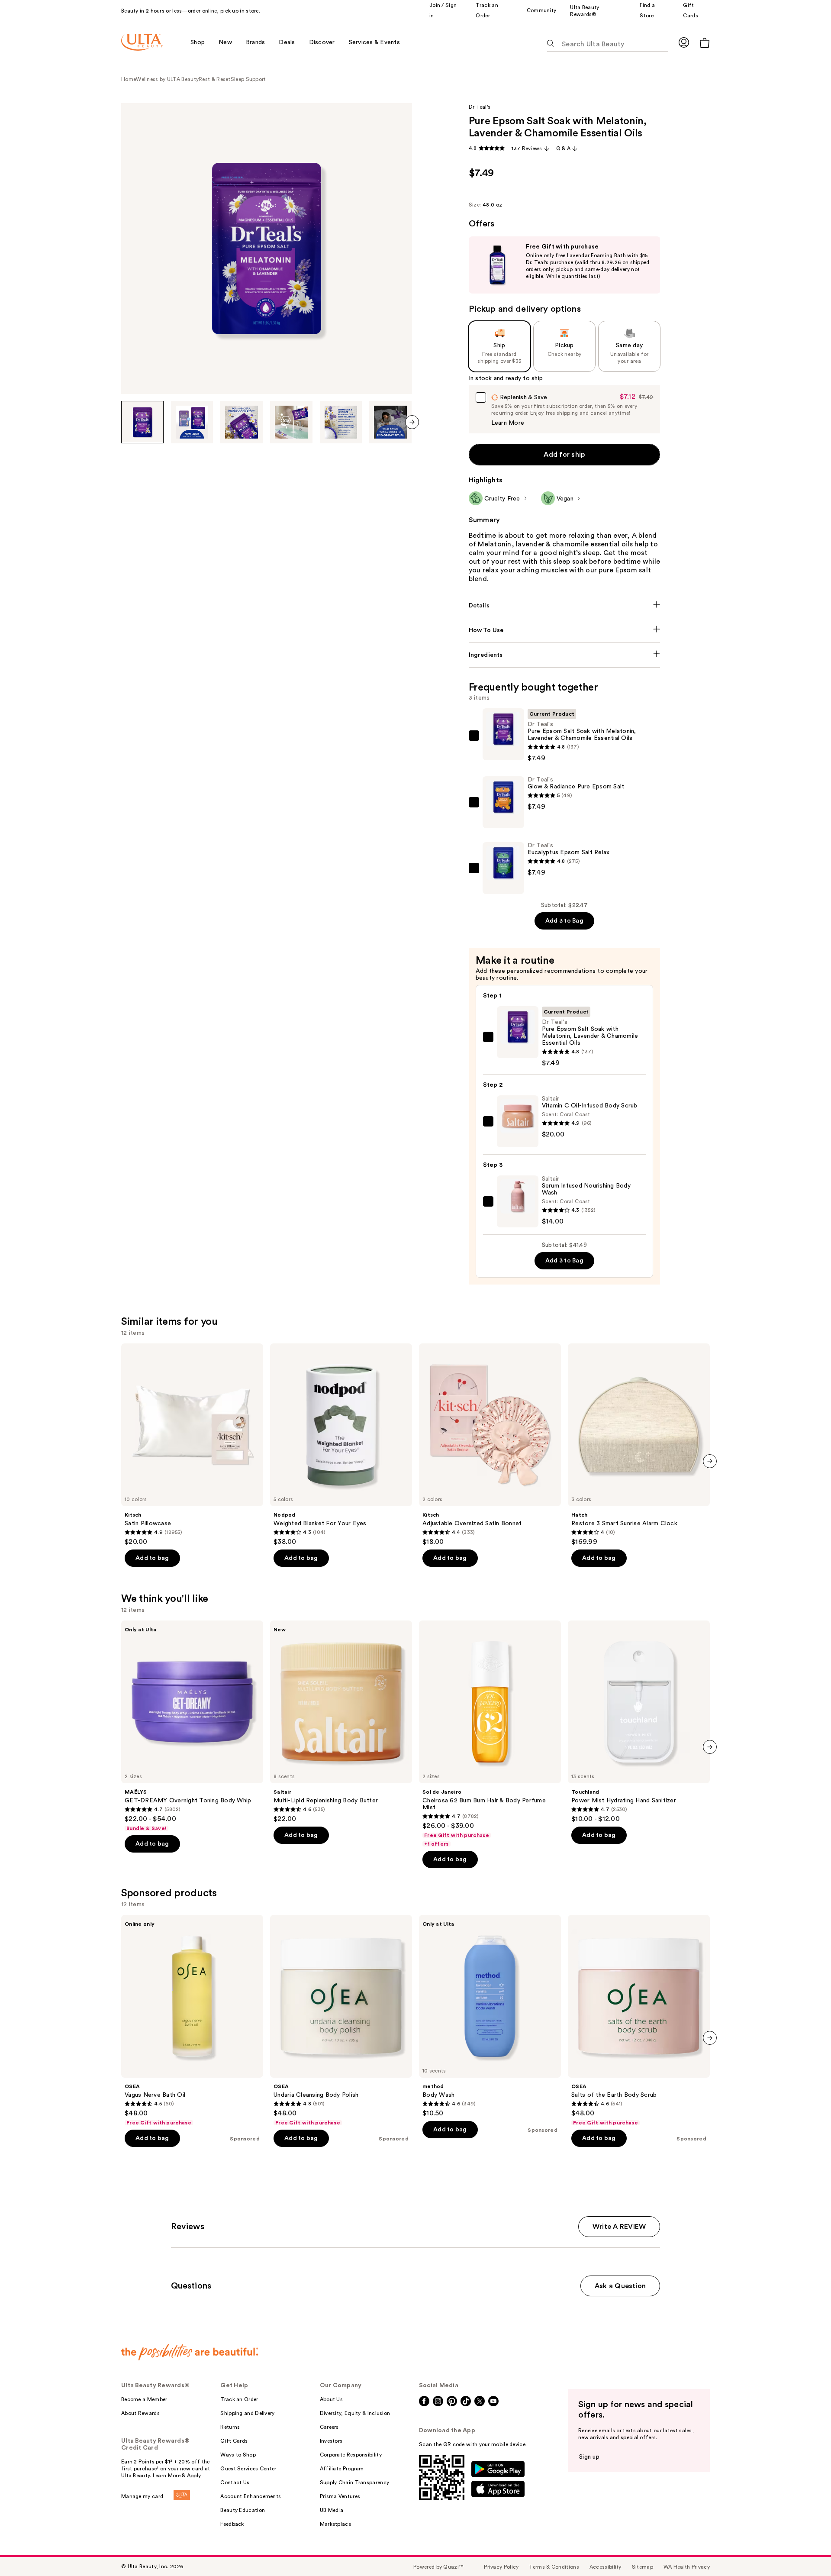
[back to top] (805, 2550)
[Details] (565, 606)
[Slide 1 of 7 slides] (142, 422)
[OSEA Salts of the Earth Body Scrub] (639, 2021)
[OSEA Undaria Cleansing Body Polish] (341, 2021)
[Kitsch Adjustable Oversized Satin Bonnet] (490, 1445)
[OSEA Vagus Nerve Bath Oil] (192, 2021)
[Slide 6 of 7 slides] (390, 422)
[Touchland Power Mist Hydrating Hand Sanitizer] (639, 1722)
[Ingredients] (565, 655)
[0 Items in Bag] (705, 43)
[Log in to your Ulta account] (684, 42)
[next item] (412, 422)
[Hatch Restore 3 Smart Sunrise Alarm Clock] (639, 1445)
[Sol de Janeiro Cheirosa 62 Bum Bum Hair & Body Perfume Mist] (490, 1734)
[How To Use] (565, 630)
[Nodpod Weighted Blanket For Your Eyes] (341, 1445)
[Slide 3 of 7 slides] (242, 422)
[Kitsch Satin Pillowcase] (192, 1445)
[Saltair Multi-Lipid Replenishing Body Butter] (341, 1722)
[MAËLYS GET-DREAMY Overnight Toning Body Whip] (192, 1726)
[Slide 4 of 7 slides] (291, 422)
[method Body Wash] (490, 2016)
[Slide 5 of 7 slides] (341, 422)
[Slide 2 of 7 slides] (192, 422)
